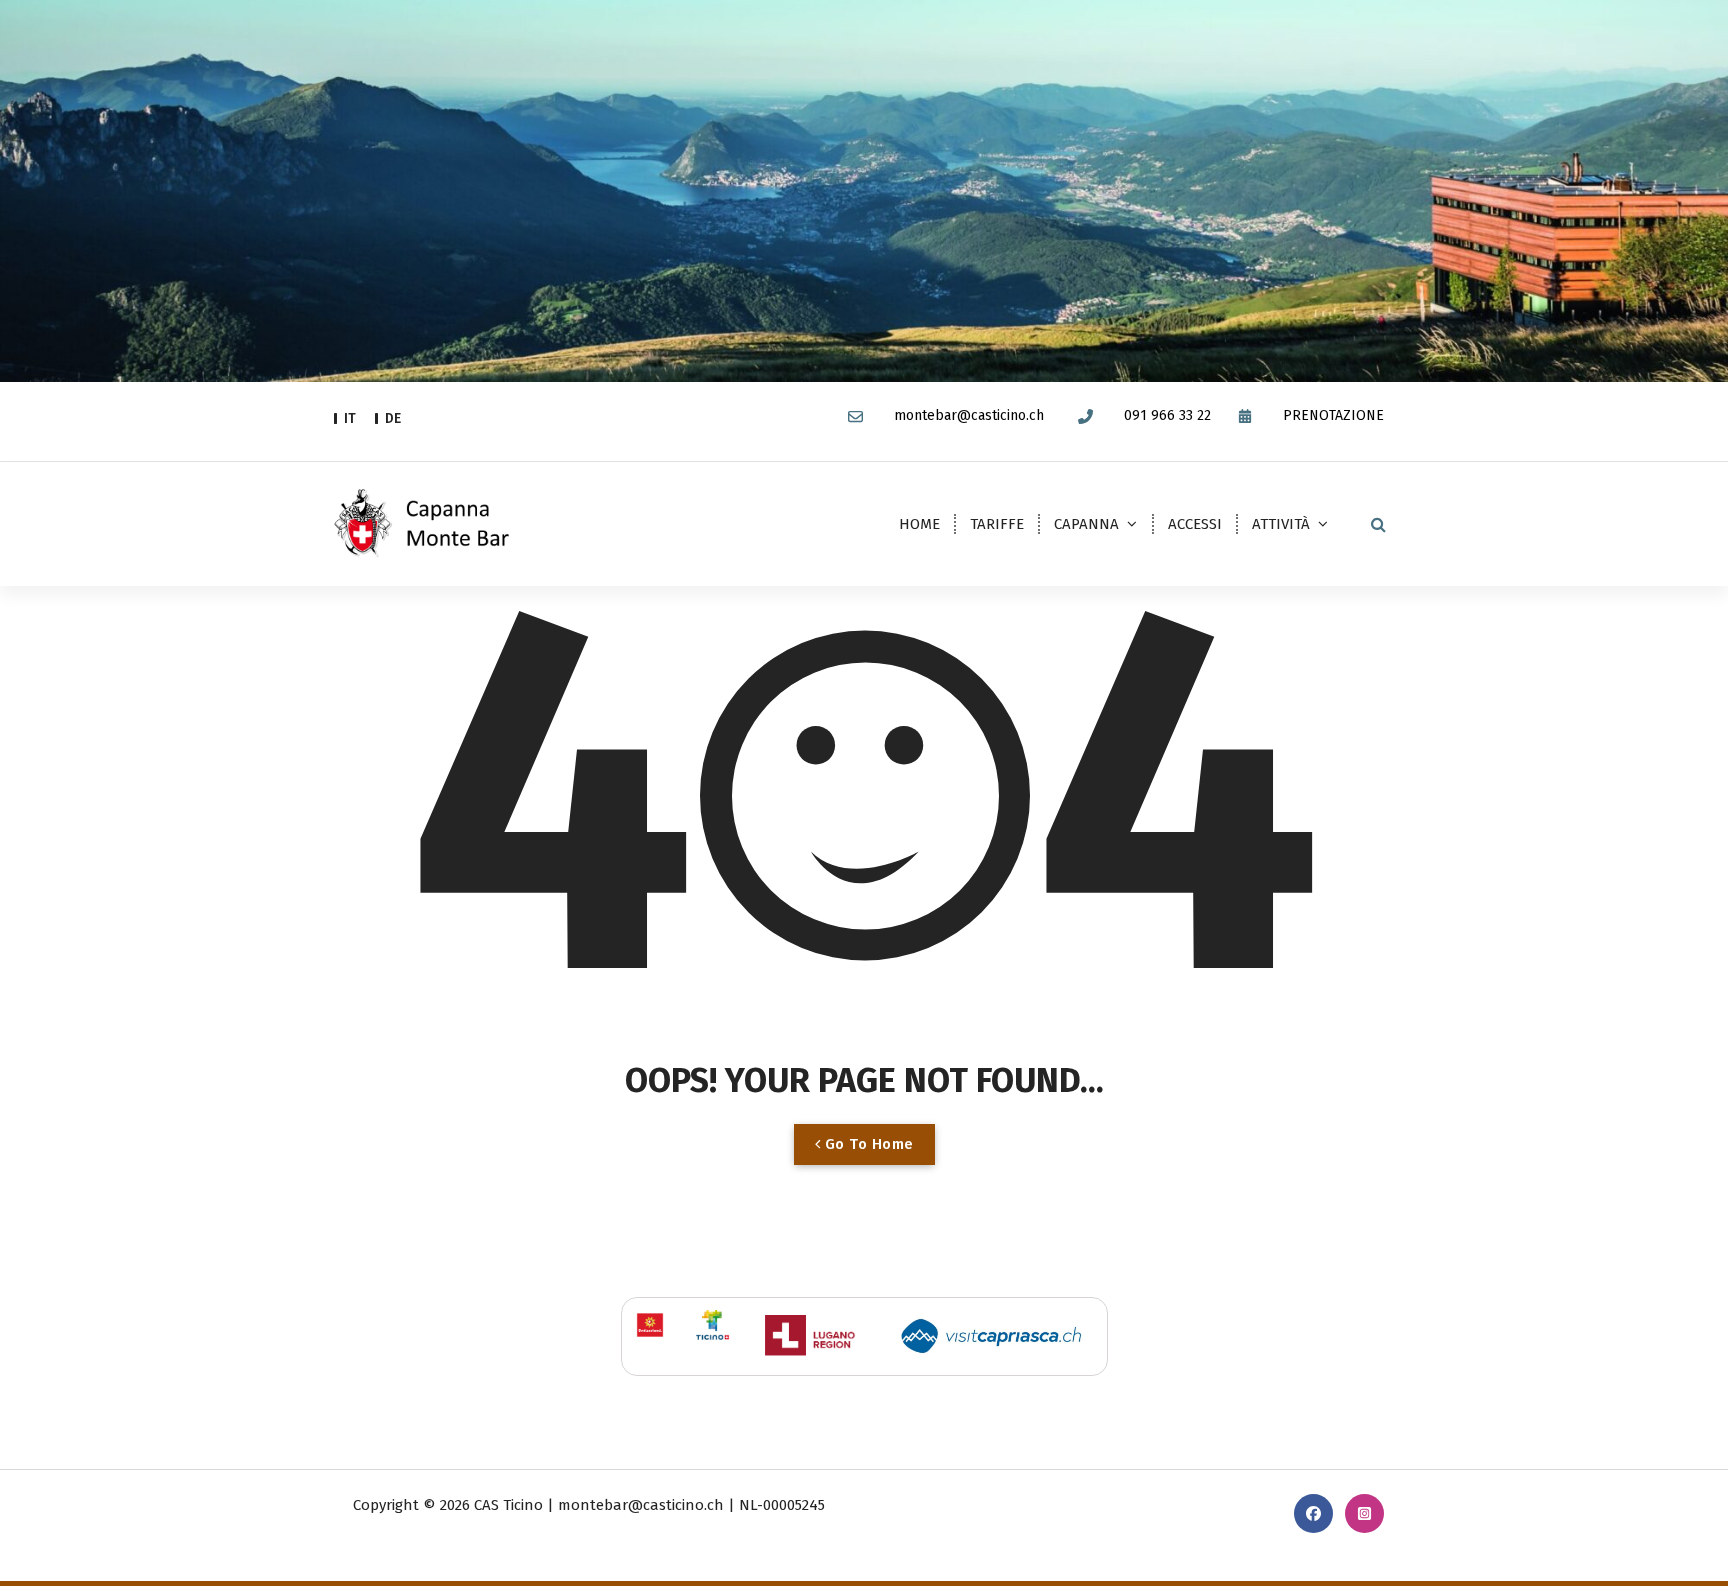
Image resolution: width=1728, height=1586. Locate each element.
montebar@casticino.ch (969, 416)
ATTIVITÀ (1281, 524)
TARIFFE (997, 524)
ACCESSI (1195, 524)
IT (350, 418)
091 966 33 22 (1167, 416)
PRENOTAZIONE (1333, 416)
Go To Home (867, 1144)
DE (393, 418)
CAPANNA (1086, 524)
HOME (919, 524)
